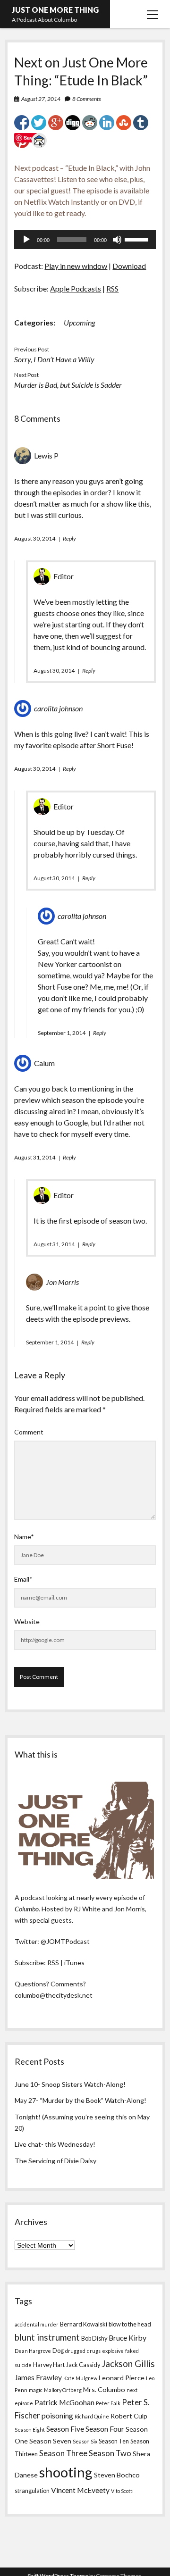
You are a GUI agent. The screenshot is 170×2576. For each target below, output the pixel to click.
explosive (113, 2351)
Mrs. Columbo (104, 2389)
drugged (75, 2351)
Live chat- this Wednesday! (55, 2144)
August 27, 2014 (41, 99)
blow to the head (130, 2324)
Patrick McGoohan (64, 2402)
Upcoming (79, 322)
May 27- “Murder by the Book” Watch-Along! (81, 2100)
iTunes (74, 1963)
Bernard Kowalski (84, 2324)
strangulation (32, 2491)
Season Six (85, 2441)
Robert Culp (129, 2416)
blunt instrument (47, 2337)
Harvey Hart (49, 2365)
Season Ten (114, 2441)
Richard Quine (92, 2416)
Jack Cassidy (83, 2365)
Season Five (65, 2429)
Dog (58, 2351)
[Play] (26, 240)
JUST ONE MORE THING (55, 10)
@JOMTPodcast (65, 1941)
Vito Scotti (122, 2491)
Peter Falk (108, 2403)
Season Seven (50, 2441)
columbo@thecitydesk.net (54, 1995)
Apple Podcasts (76, 288)
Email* (23, 1579)
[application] (85, 240)
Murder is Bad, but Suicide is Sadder (68, 385)
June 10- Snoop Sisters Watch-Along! (70, 2084)
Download (129, 266)
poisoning (57, 2416)
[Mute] (117, 240)
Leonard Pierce (122, 2378)
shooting (66, 2472)
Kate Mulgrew (80, 2378)
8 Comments (87, 99)
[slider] (138, 239)
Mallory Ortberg (63, 2390)
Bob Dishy (94, 2338)
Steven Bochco (117, 2475)
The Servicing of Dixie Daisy (55, 2161)
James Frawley (38, 2377)
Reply (69, 538)
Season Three (63, 2453)
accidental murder (37, 2324)
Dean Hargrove (33, 2351)
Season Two (110, 2453)
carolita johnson (58, 708)
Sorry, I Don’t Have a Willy (54, 359)
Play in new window (76, 266)
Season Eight (30, 2430)
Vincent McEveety (80, 2490)
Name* (24, 1537)
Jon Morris (62, 1282)
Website (27, 1621)
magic (36, 2390)
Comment (29, 1432)
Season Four (105, 2429)
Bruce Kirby (127, 2338)
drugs (94, 2351)
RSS (112, 288)
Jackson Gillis (128, 2364)
